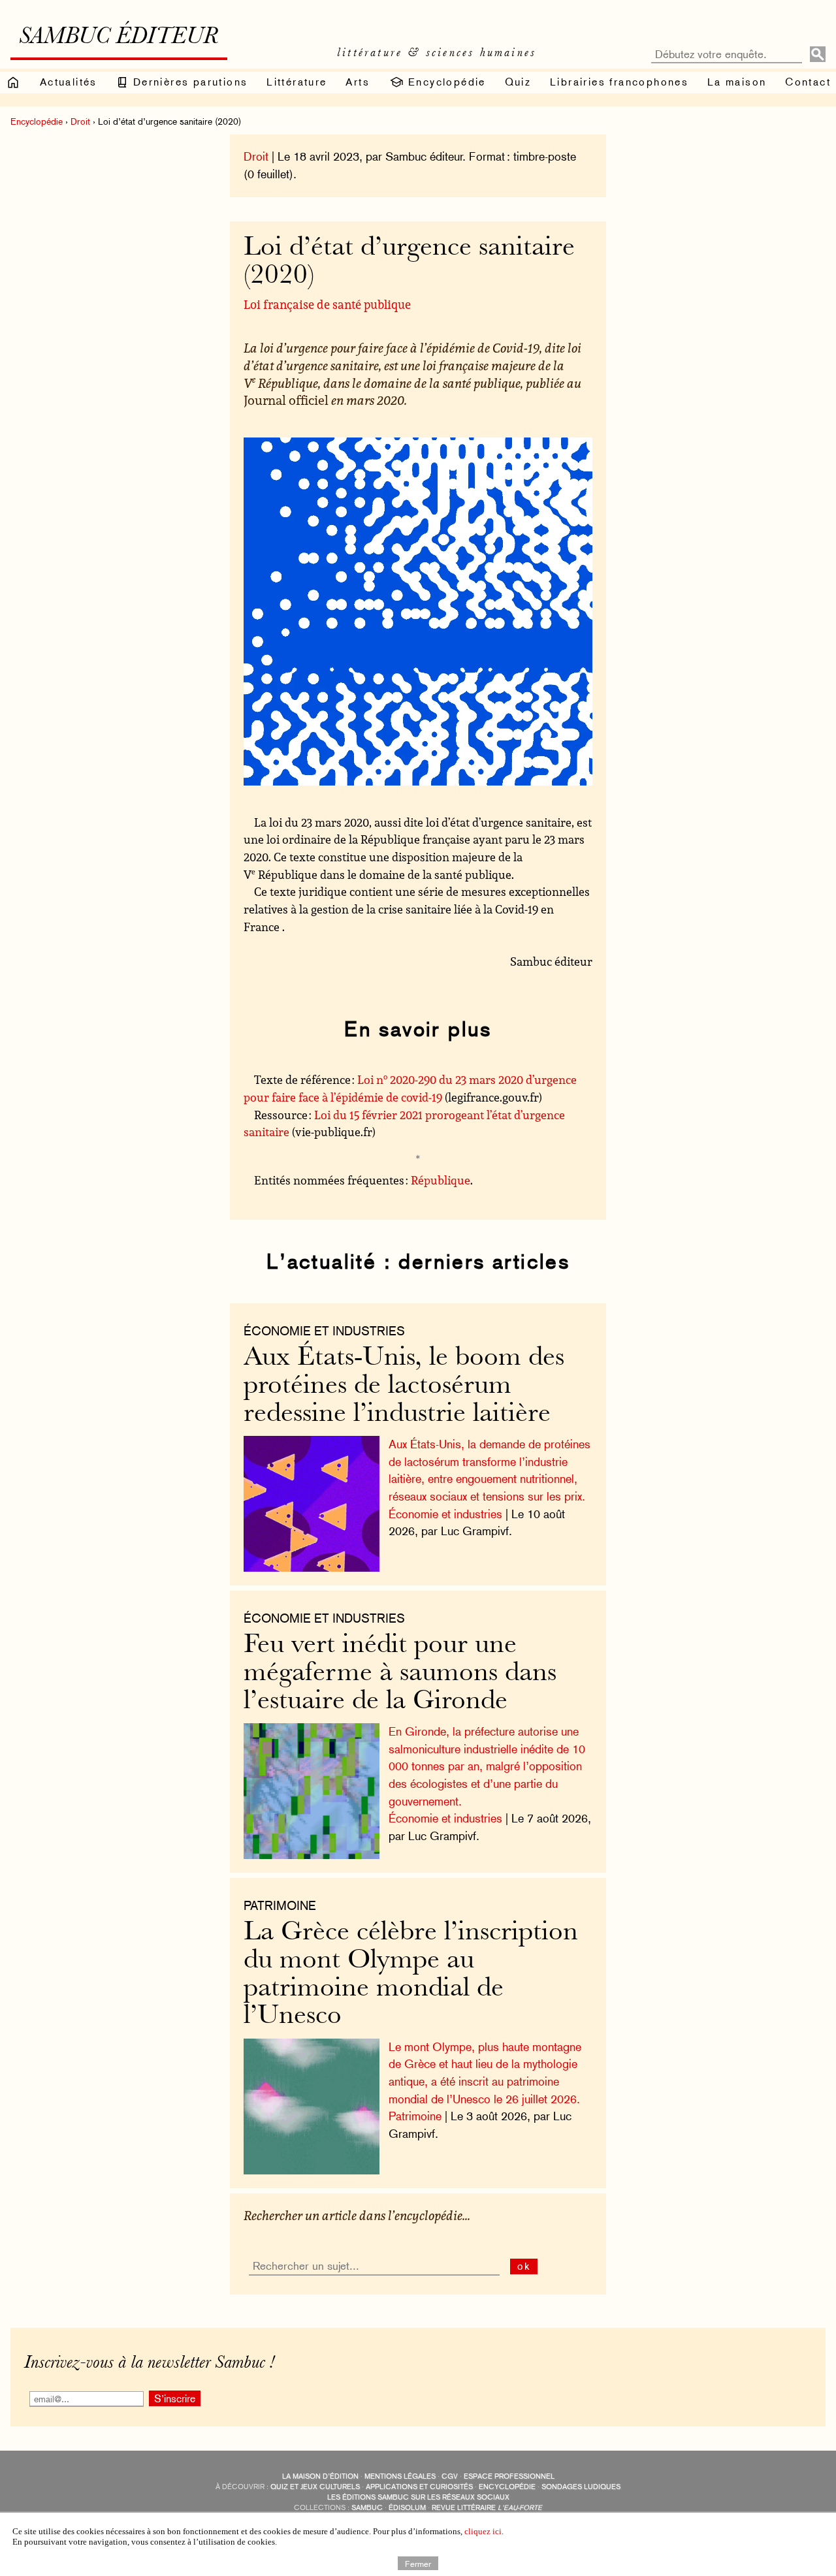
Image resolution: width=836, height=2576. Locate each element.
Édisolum (407, 2508)
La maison (737, 82)
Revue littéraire (487, 2508)
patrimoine (280, 1905)
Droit (80, 121)
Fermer (418, 2563)
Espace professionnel (509, 2476)
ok (524, 2266)
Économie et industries (324, 1331)
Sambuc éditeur (119, 38)
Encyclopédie (445, 82)
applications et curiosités (419, 2487)
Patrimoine (415, 2116)
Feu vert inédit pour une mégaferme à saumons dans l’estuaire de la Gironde (400, 1674)
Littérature (297, 82)
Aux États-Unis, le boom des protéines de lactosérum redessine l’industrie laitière (404, 1386)
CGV (450, 2476)
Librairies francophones (619, 82)
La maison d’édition (320, 2476)
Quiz (518, 82)
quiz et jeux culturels (315, 2487)
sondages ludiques (581, 2487)
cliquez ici (483, 2531)
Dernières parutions (188, 82)
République (441, 1180)
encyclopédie (507, 2487)
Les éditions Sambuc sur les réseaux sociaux (418, 2497)
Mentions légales (400, 2476)
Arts (358, 82)
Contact (808, 82)
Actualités (69, 82)
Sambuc (367, 2508)
